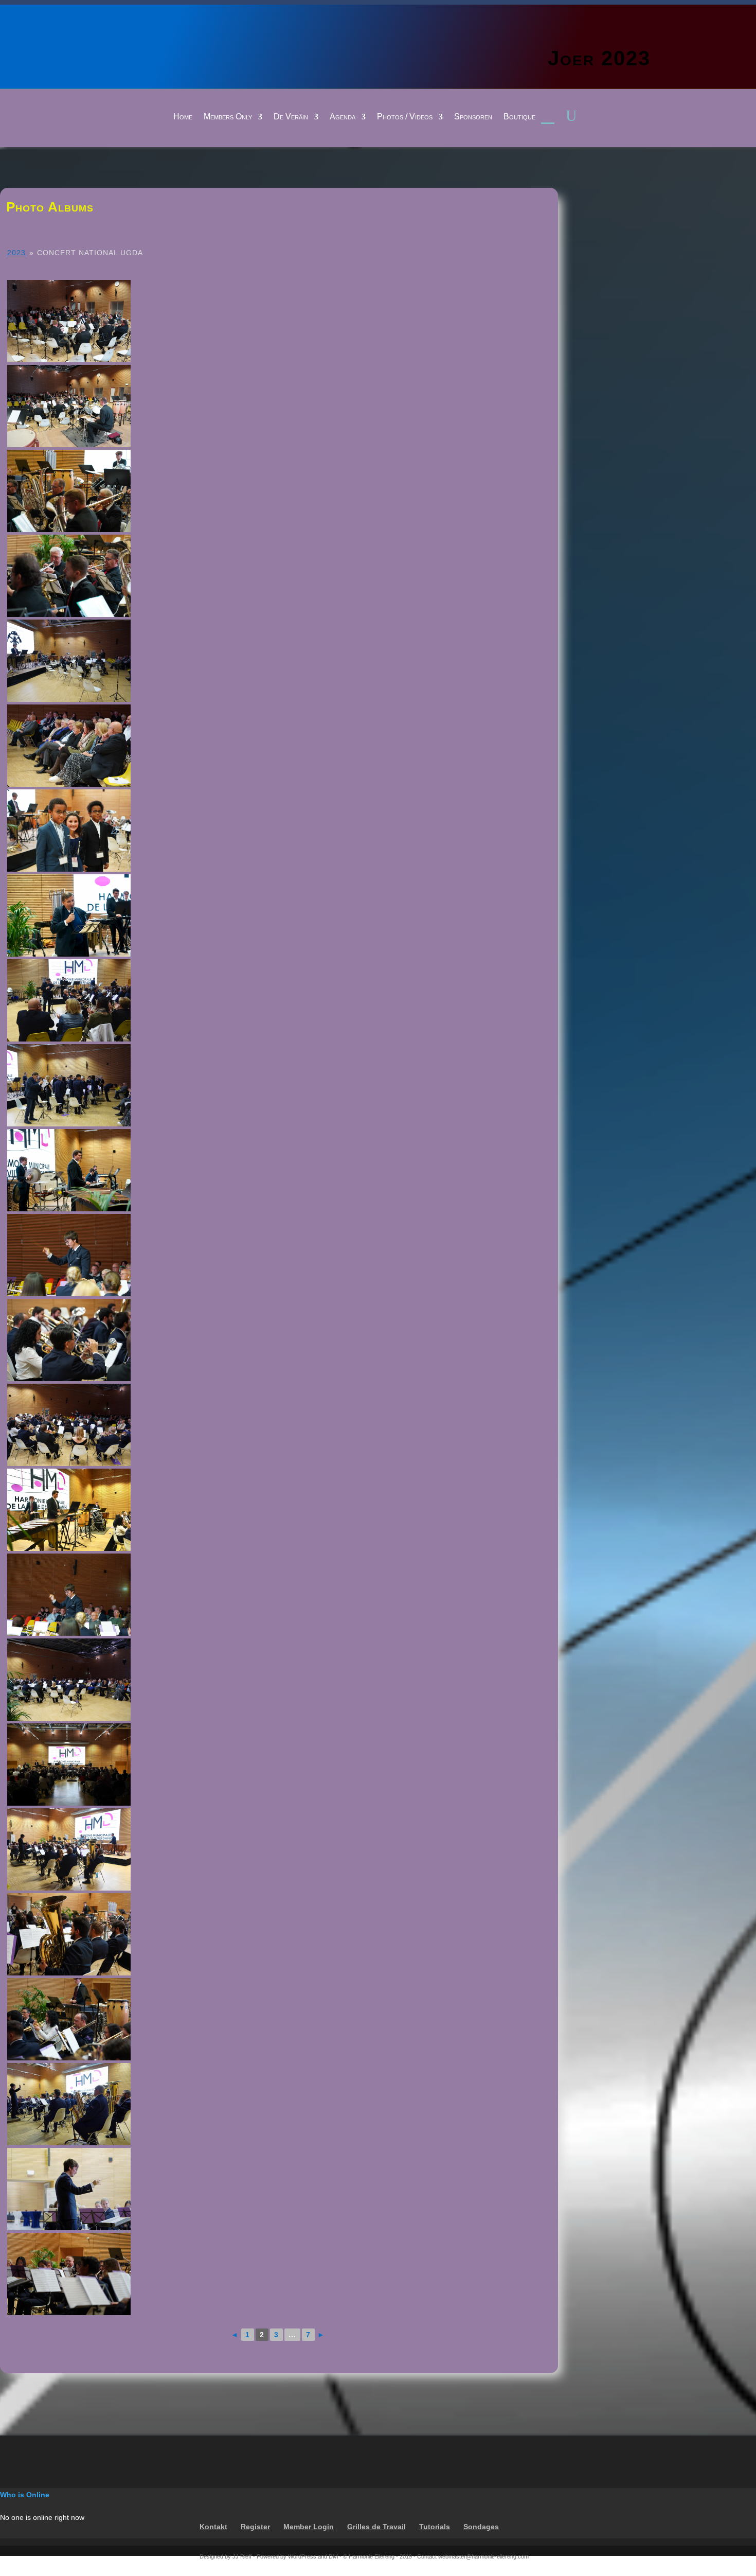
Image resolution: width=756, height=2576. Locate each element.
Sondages (481, 2527)
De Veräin (291, 117)
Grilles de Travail (376, 2527)
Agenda (343, 117)
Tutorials (435, 2527)
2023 (16, 253)
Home (183, 117)
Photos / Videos (405, 117)
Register (255, 2527)
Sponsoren (473, 117)
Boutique (519, 117)
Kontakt (213, 2527)
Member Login (309, 2527)
